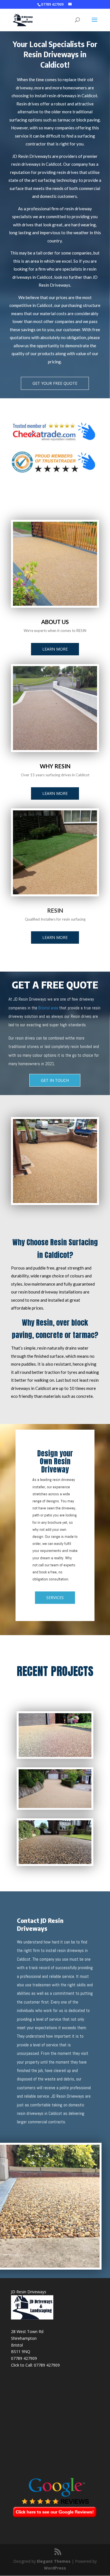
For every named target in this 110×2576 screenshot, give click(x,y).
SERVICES (55, 1597)
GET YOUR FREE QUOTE (55, 383)
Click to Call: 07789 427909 (35, 2365)
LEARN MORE (55, 649)
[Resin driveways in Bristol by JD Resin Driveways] (55, 604)
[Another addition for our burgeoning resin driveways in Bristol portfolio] (55, 749)
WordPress (55, 2568)
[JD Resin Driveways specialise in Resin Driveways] (55, 893)
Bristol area (48, 1008)
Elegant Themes (54, 2561)
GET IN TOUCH (55, 1080)
